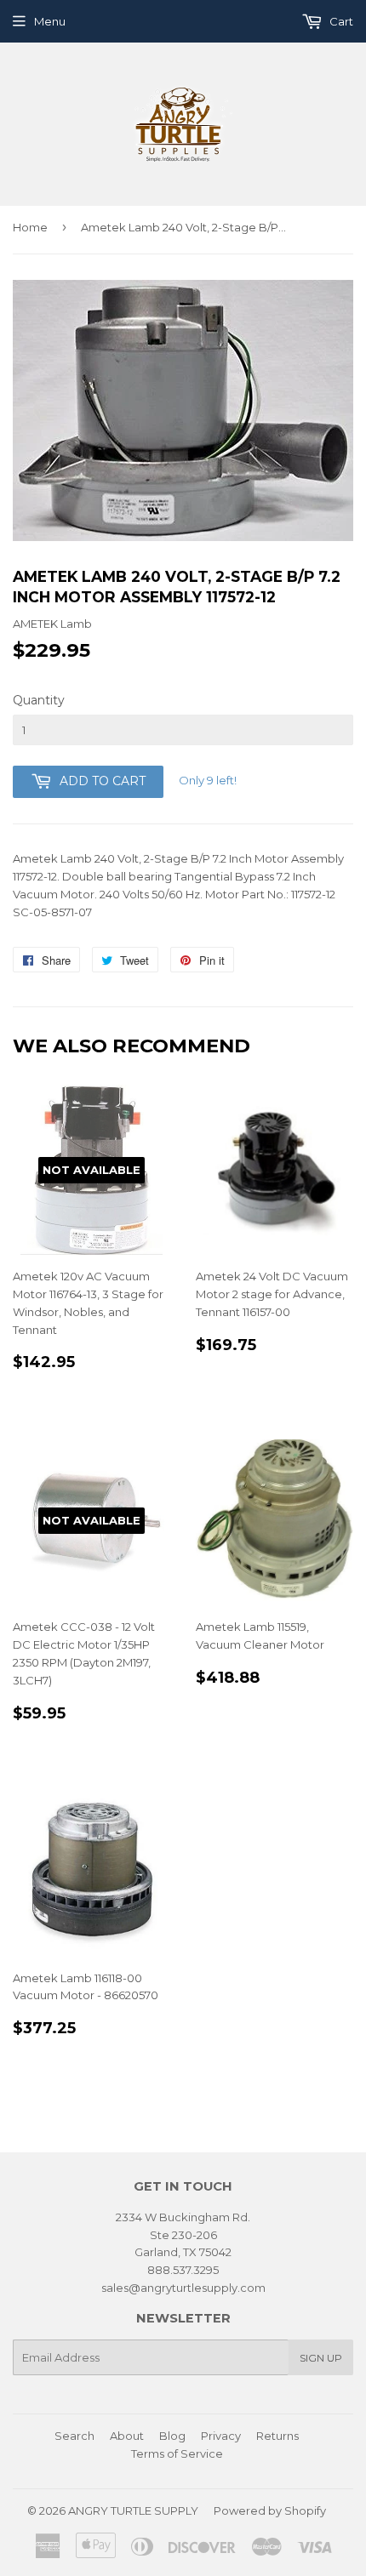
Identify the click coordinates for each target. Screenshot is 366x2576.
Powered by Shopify (270, 2510)
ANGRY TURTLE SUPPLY (133, 2510)
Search (74, 2436)
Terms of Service (177, 2453)
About (127, 2436)
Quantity (39, 700)
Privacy (221, 2436)
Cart (340, 21)
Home (30, 227)
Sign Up (321, 2358)
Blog (172, 2436)
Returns (277, 2436)
